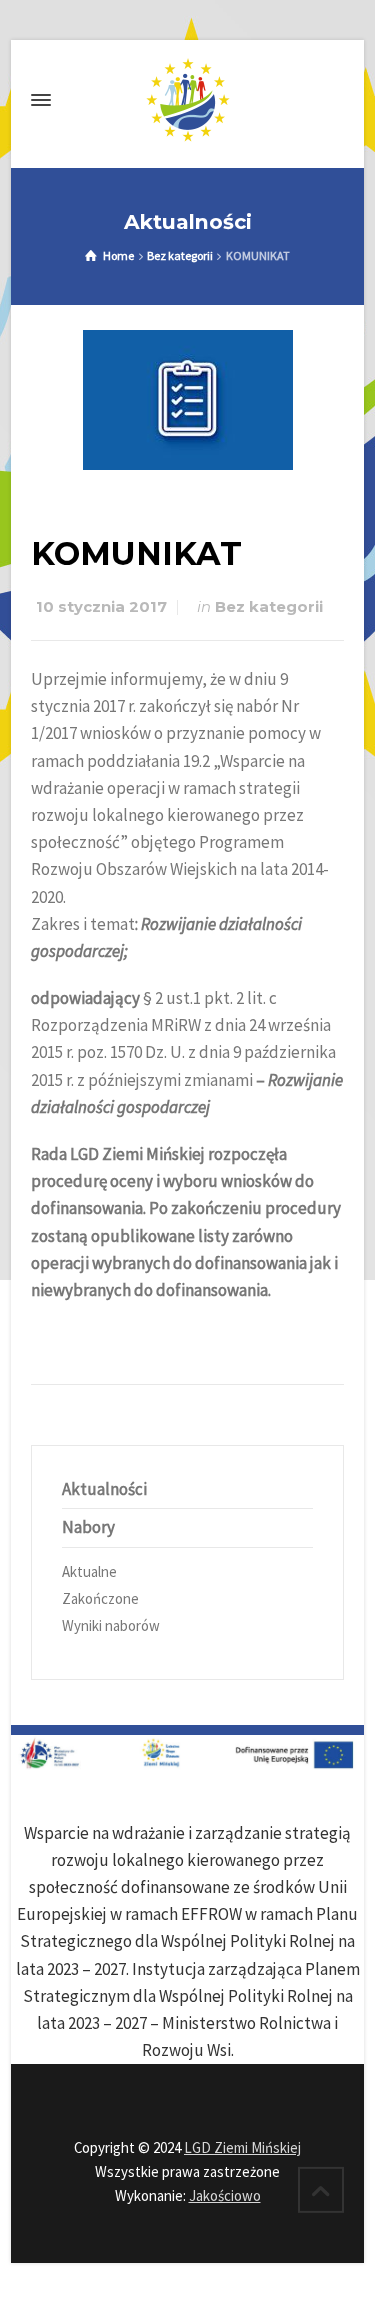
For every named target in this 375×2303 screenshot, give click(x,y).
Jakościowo (225, 2195)
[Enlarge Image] (188, 400)
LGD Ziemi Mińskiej (242, 2147)
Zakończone (100, 1598)
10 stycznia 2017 (101, 607)
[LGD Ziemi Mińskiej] (187, 100)
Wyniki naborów (111, 1625)
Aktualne (89, 1571)
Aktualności (104, 1489)
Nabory (88, 1527)
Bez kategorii (269, 607)
